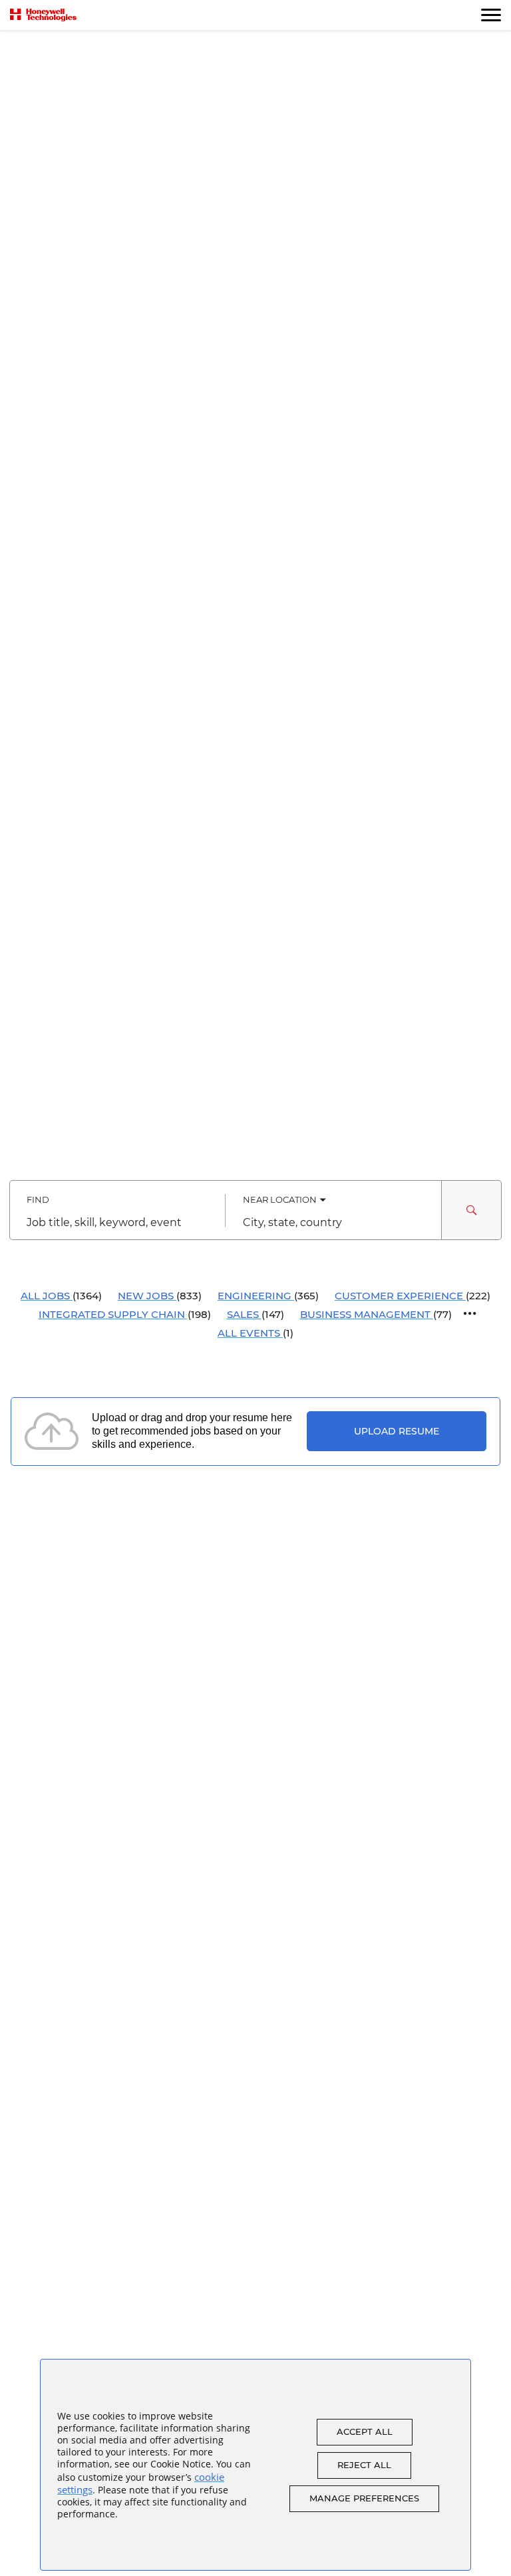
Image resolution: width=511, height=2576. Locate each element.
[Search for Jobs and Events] (472, 1210)
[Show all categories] (470, 1314)
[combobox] (117, 1223)
